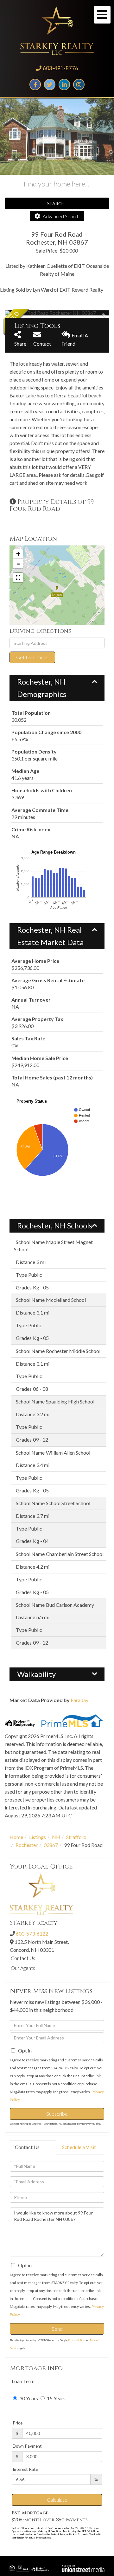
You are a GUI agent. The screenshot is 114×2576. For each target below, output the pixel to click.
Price (18, 2423)
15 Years (56, 2398)
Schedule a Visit (79, 2147)
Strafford (76, 1837)
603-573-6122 (32, 1934)
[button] (28, 313)
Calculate (57, 2500)
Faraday (79, 1700)
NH (56, 1837)
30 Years (28, 2398)
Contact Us (23, 1958)
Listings (38, 1837)
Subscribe (57, 2114)
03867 (51, 1845)
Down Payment (27, 2446)
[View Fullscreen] (18, 578)
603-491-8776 (60, 68)
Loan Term (23, 2381)
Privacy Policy (76, 2340)
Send (57, 2329)
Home (16, 1837)
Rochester (27, 1845)
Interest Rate (25, 2469)
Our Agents (23, 1968)
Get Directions (32, 657)
